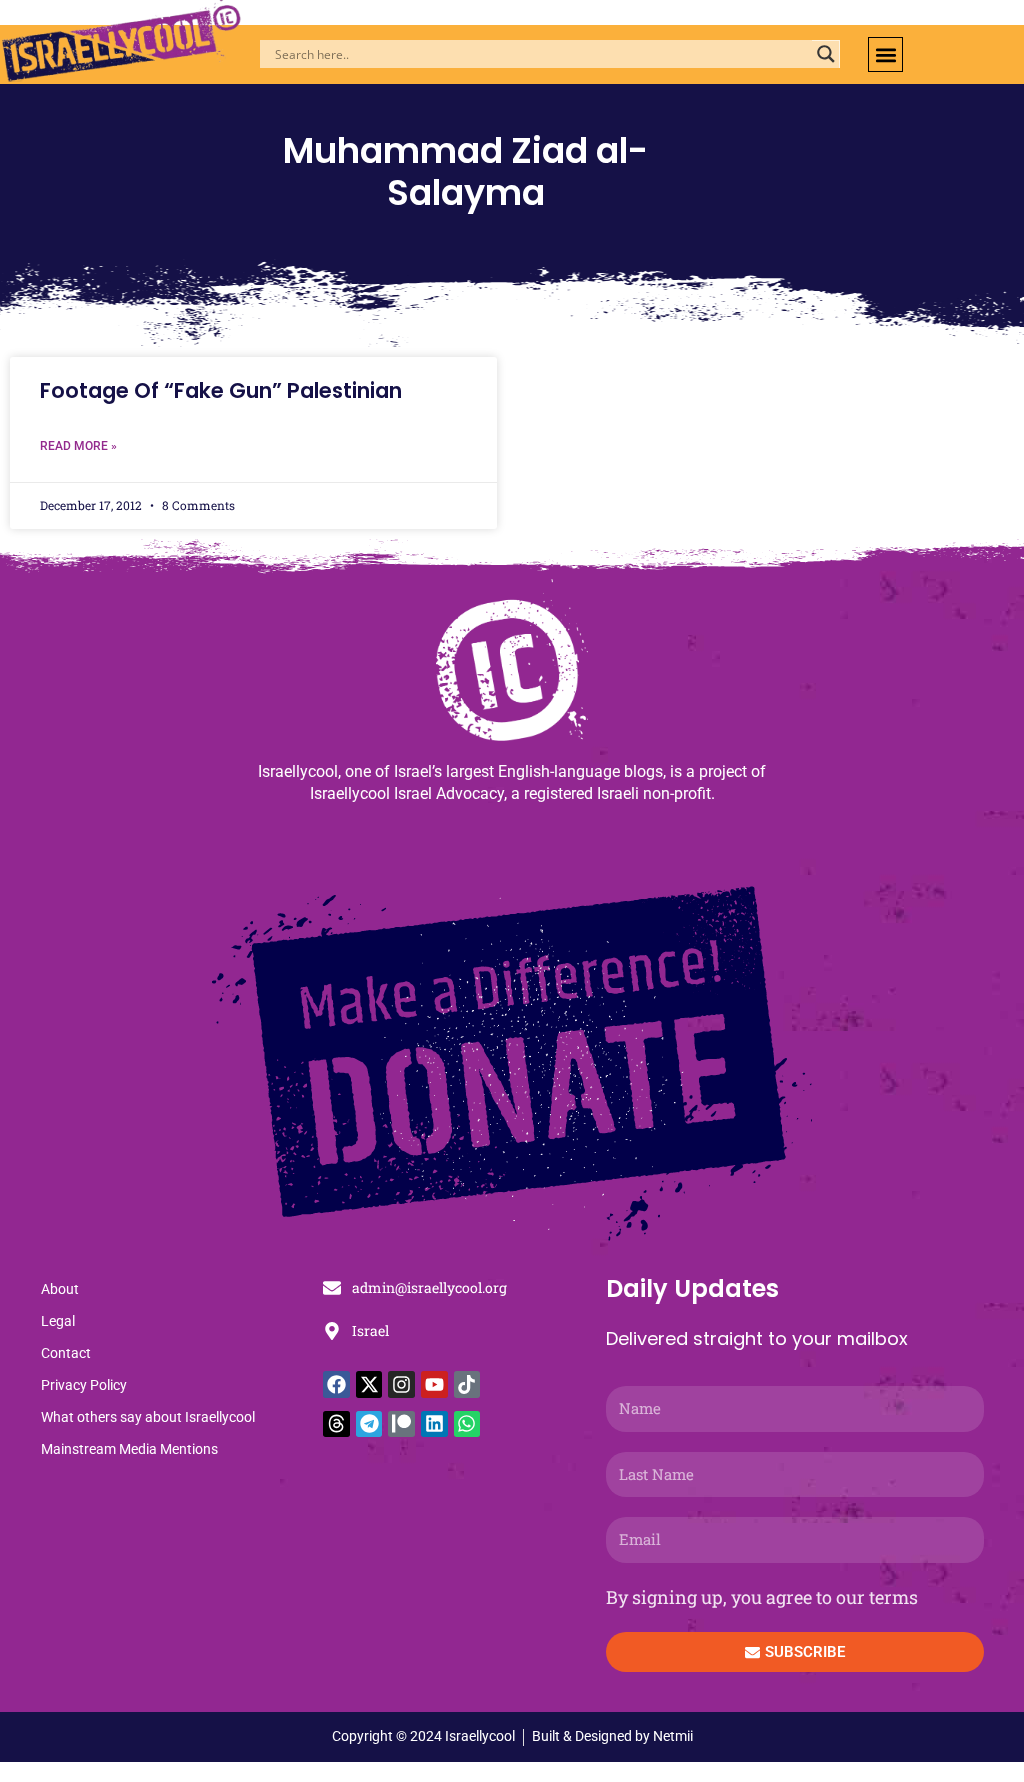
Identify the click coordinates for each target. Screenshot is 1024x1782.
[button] (885, 54)
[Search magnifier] (826, 54)
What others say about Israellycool (148, 1417)
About (60, 1289)
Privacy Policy (84, 1385)
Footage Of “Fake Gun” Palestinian (221, 390)
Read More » (78, 446)
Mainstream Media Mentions (129, 1449)
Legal (58, 1321)
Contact (66, 1353)
